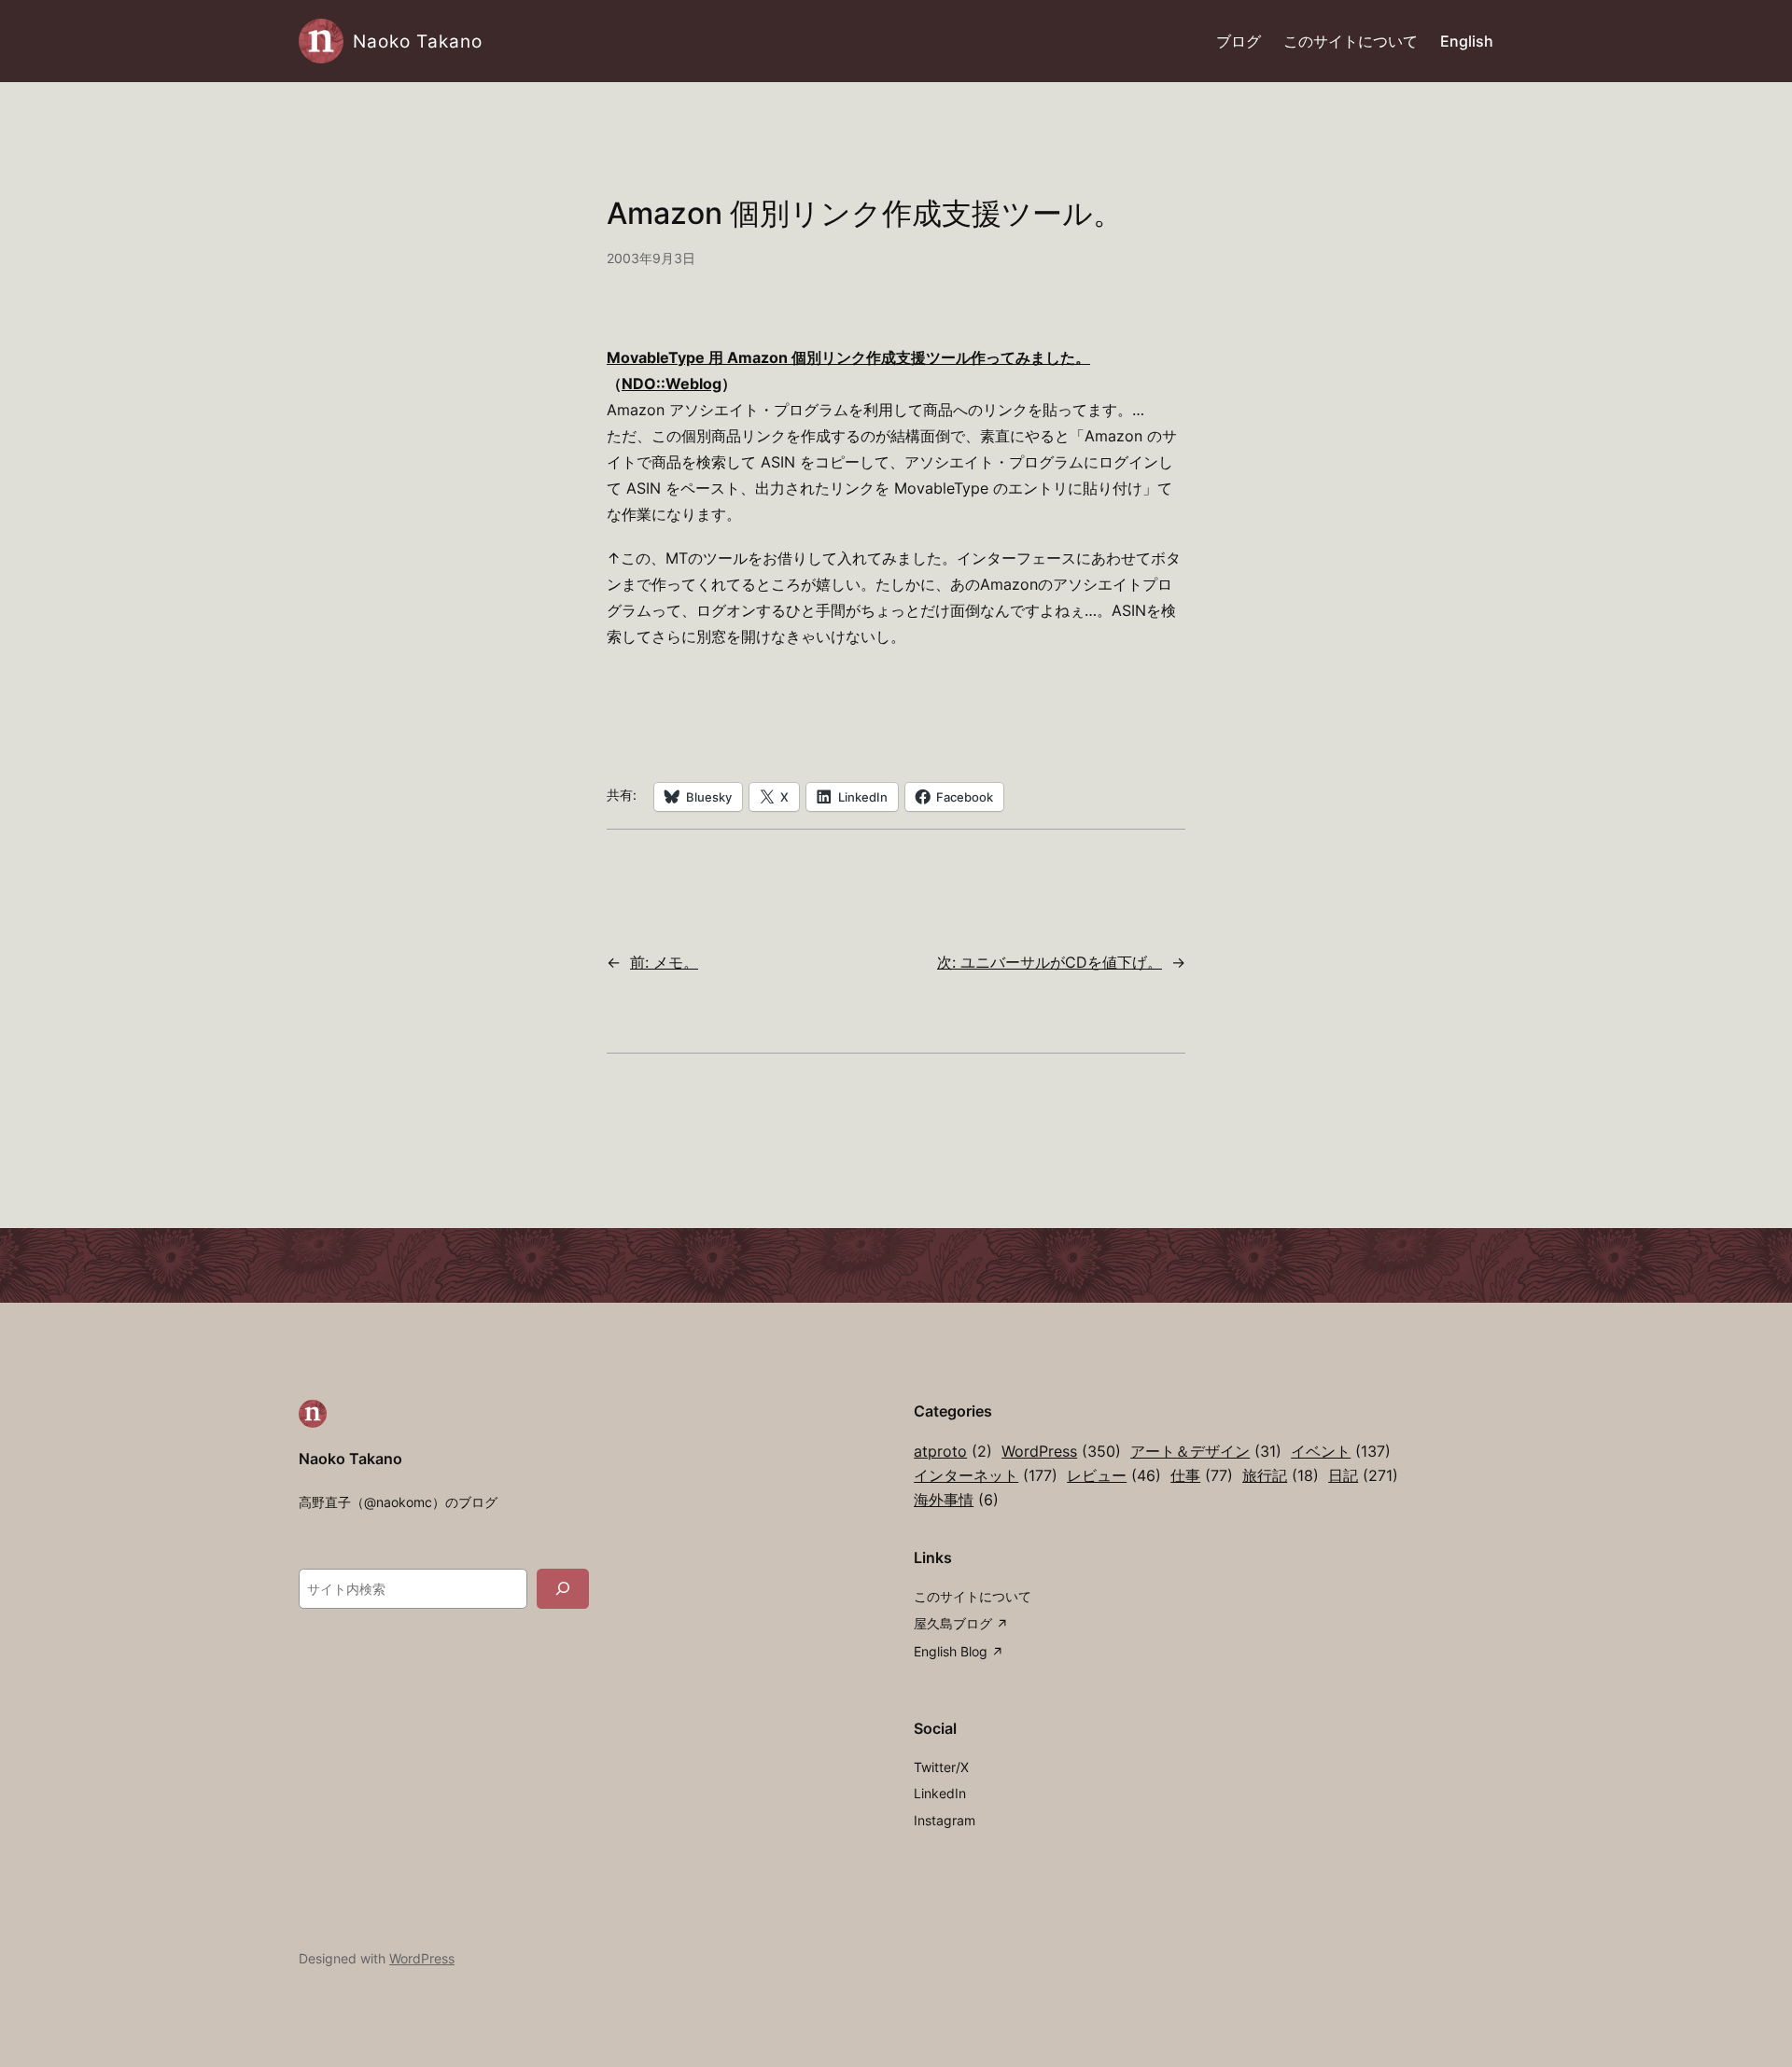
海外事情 (956, 1500)
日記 (1363, 1475)
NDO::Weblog (672, 384)
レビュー (1114, 1475)
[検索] (563, 1589)
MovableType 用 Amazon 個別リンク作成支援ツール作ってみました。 (848, 357)
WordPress (1061, 1451)
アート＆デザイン (1206, 1451)
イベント (1341, 1451)
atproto (953, 1451)
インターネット (986, 1475)
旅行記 (1281, 1475)
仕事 (1202, 1475)
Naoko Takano (418, 41)
